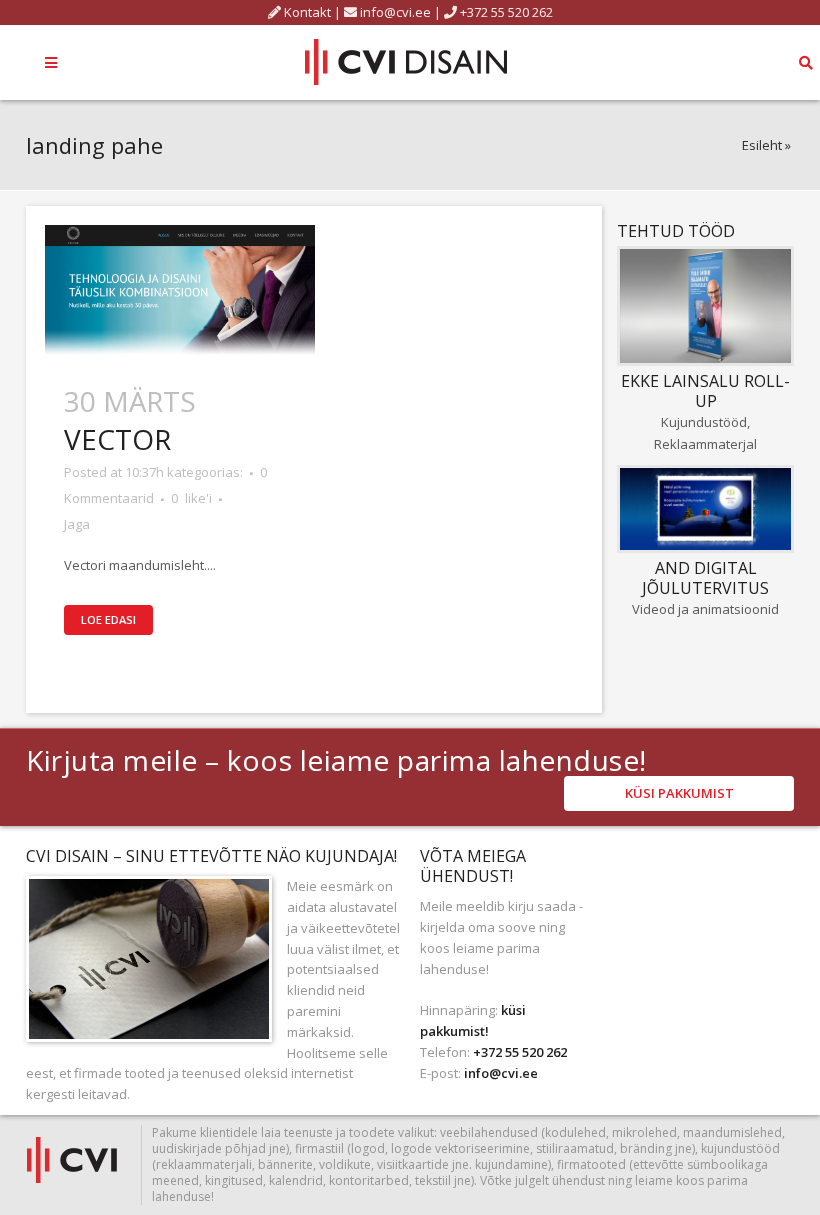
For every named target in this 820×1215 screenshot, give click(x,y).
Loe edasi (108, 619)
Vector (117, 439)
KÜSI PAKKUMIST (679, 793)
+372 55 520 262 (505, 12)
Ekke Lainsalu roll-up (705, 391)
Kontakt (306, 12)
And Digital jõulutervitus (705, 578)
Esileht (762, 145)
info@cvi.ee (395, 12)
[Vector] (180, 289)
